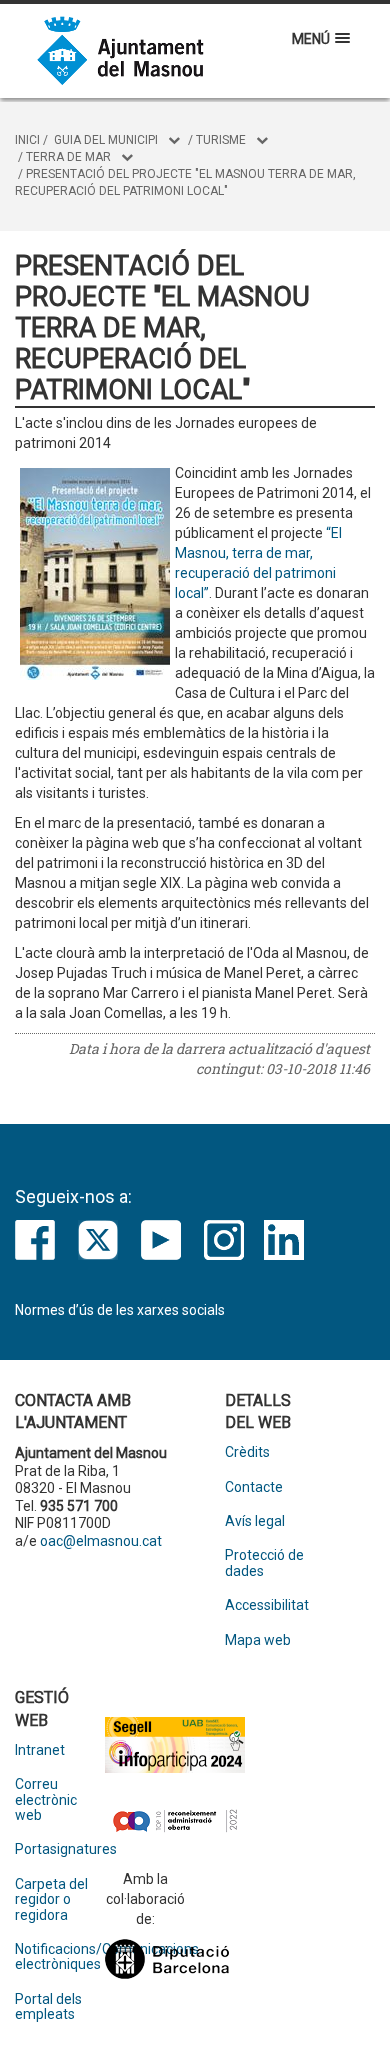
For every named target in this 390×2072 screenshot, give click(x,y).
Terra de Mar (68, 157)
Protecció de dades (264, 1563)
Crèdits (247, 1452)
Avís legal (255, 1521)
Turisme (221, 140)
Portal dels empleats (48, 2007)
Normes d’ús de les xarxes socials (120, 1310)
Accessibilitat (267, 1605)
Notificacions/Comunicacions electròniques (60, 1957)
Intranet (40, 1750)
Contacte (254, 1487)
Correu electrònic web (46, 1800)
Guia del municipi (106, 140)
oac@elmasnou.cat (101, 1541)
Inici (27, 140)
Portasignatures (60, 1849)
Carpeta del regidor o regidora (51, 1900)
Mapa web (258, 1640)
